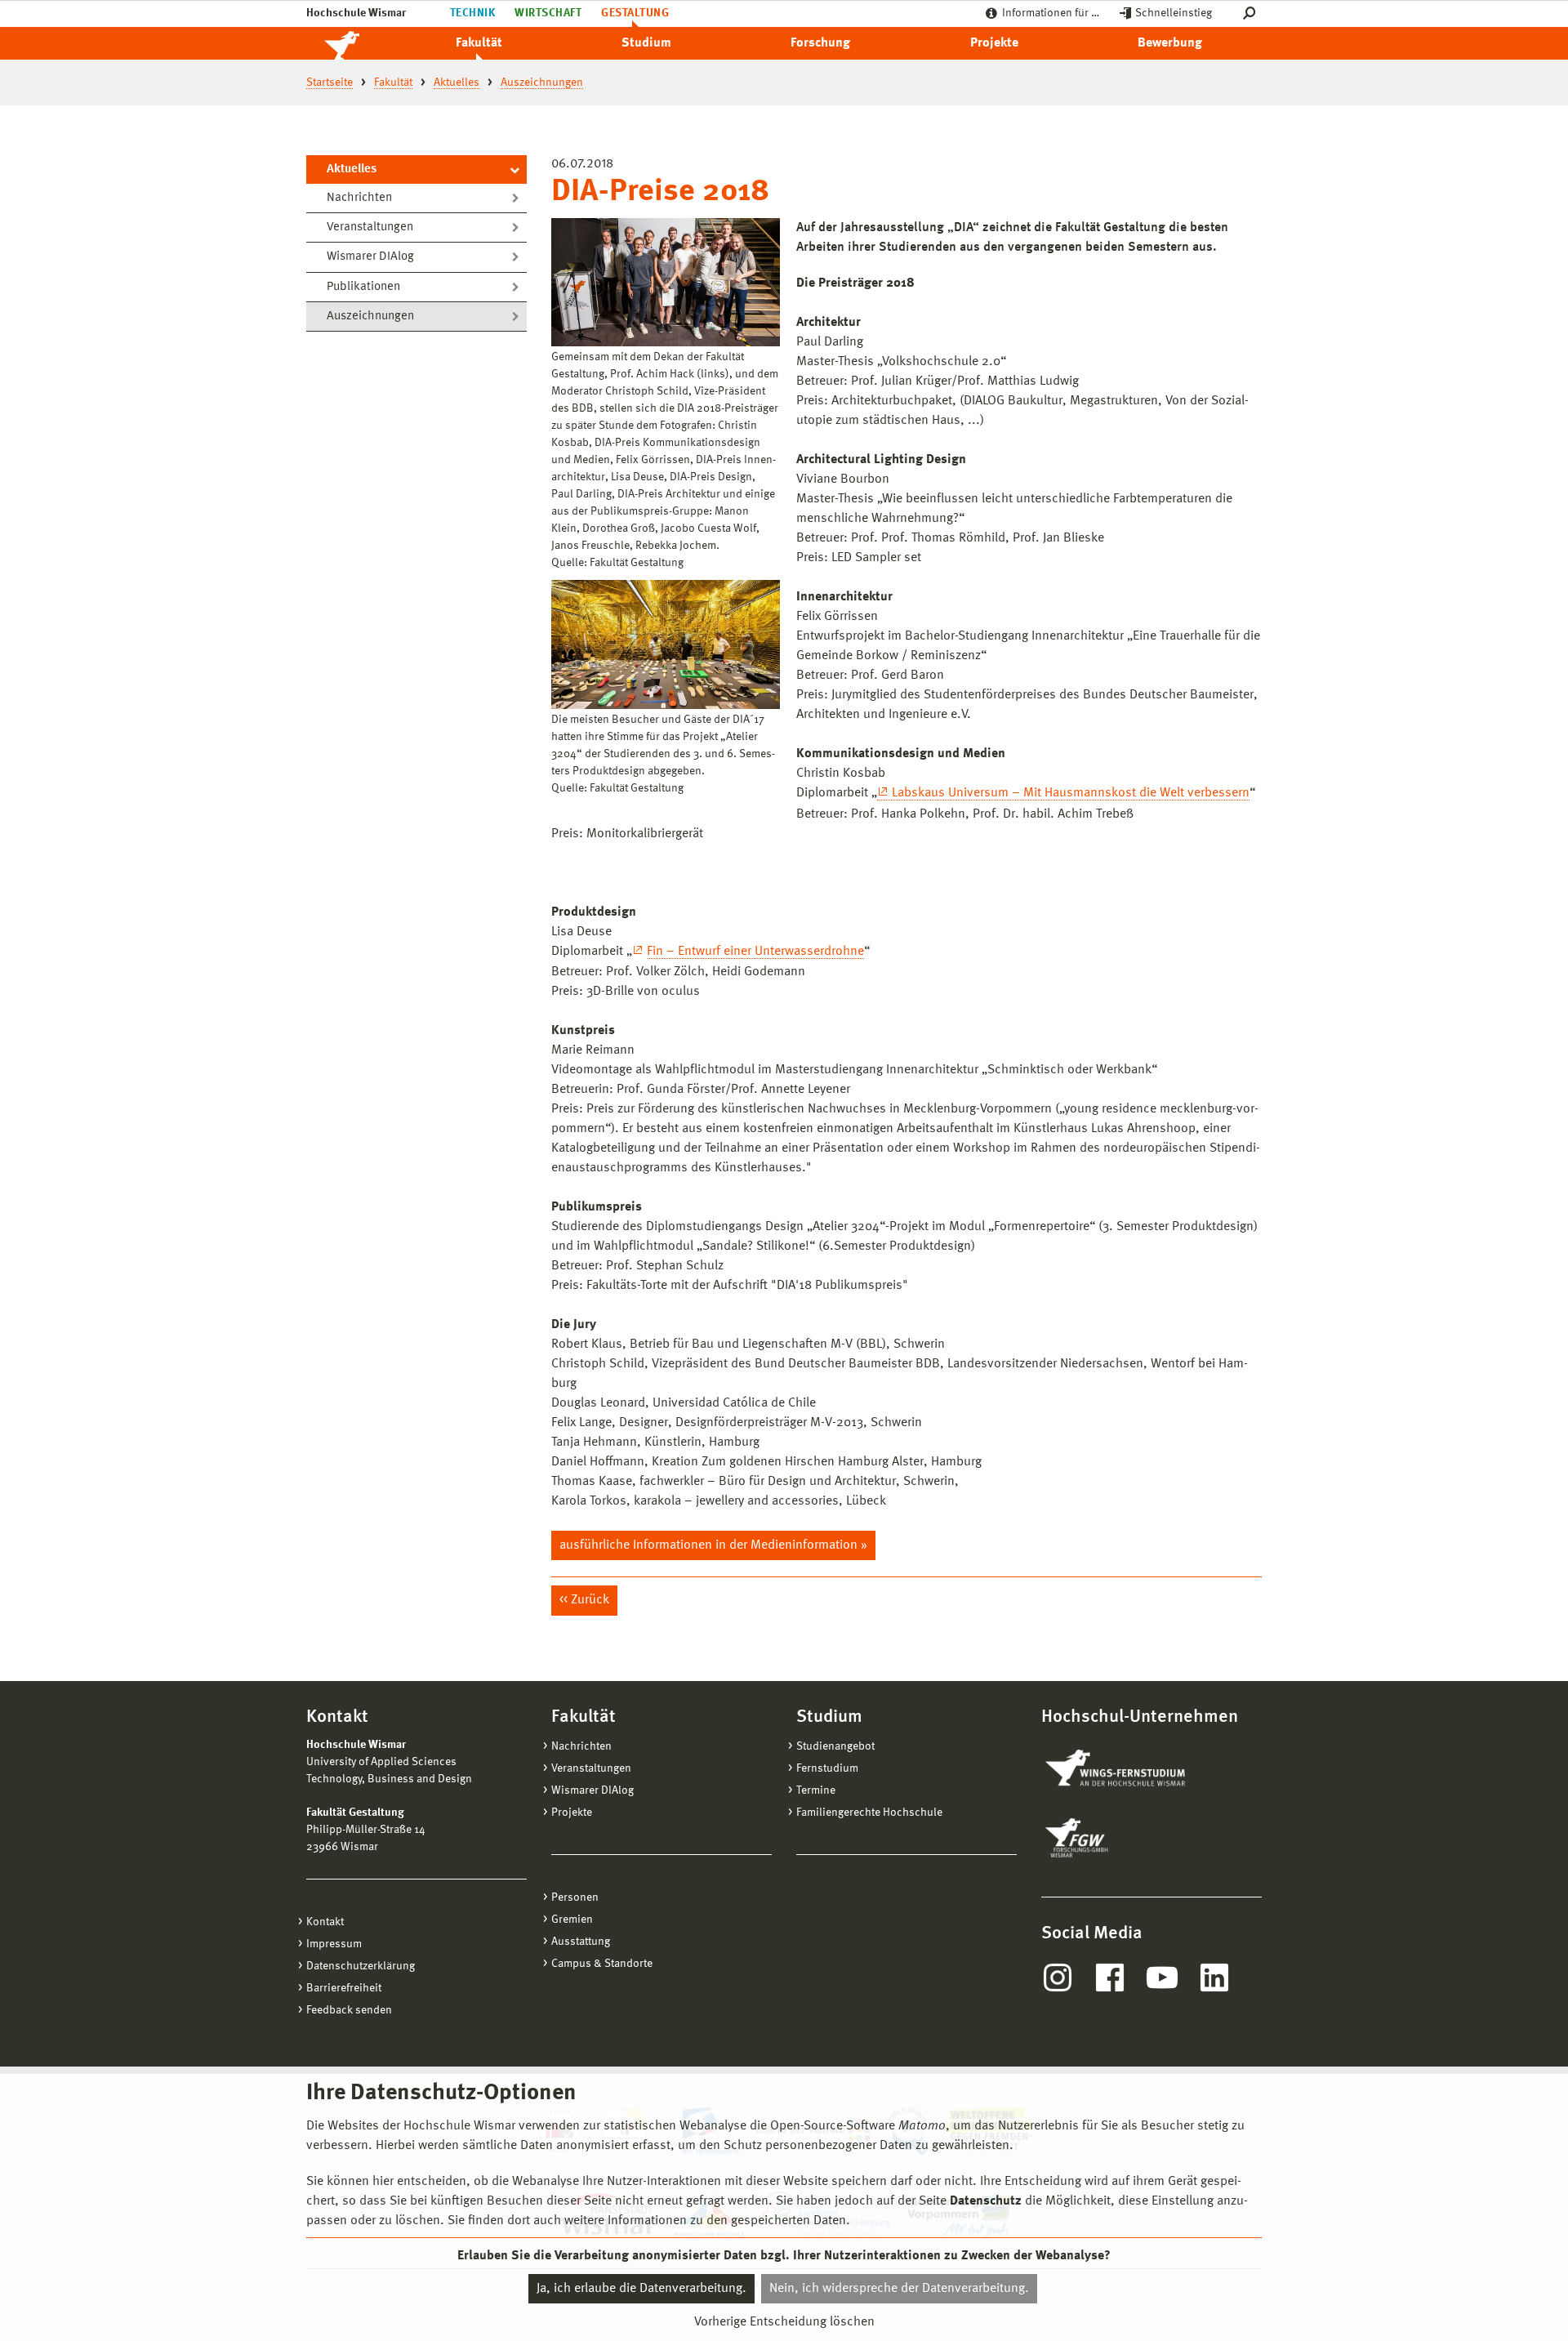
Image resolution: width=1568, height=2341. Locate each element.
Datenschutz (986, 2201)
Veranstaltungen (370, 227)
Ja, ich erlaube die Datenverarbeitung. (641, 2289)
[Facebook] (1110, 1978)
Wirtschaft (548, 13)
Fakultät (479, 43)
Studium (646, 43)
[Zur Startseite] (359, 43)
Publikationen (363, 287)
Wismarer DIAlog (370, 257)
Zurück (590, 1600)
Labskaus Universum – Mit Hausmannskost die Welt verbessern (1071, 793)
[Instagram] (1058, 1978)
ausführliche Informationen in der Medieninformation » (713, 1545)
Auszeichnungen (370, 317)
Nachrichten (359, 198)
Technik (472, 13)
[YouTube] (1162, 1978)
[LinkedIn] (1214, 1978)
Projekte (994, 43)
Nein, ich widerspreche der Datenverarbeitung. (899, 2289)
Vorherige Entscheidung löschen (784, 2322)
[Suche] (1252, 13)
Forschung (820, 43)
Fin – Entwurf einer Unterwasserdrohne (755, 952)
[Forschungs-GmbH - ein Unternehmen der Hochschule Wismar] (1115, 1838)
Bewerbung (1170, 43)
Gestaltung (635, 13)
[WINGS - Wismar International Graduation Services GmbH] (1133, 1769)
